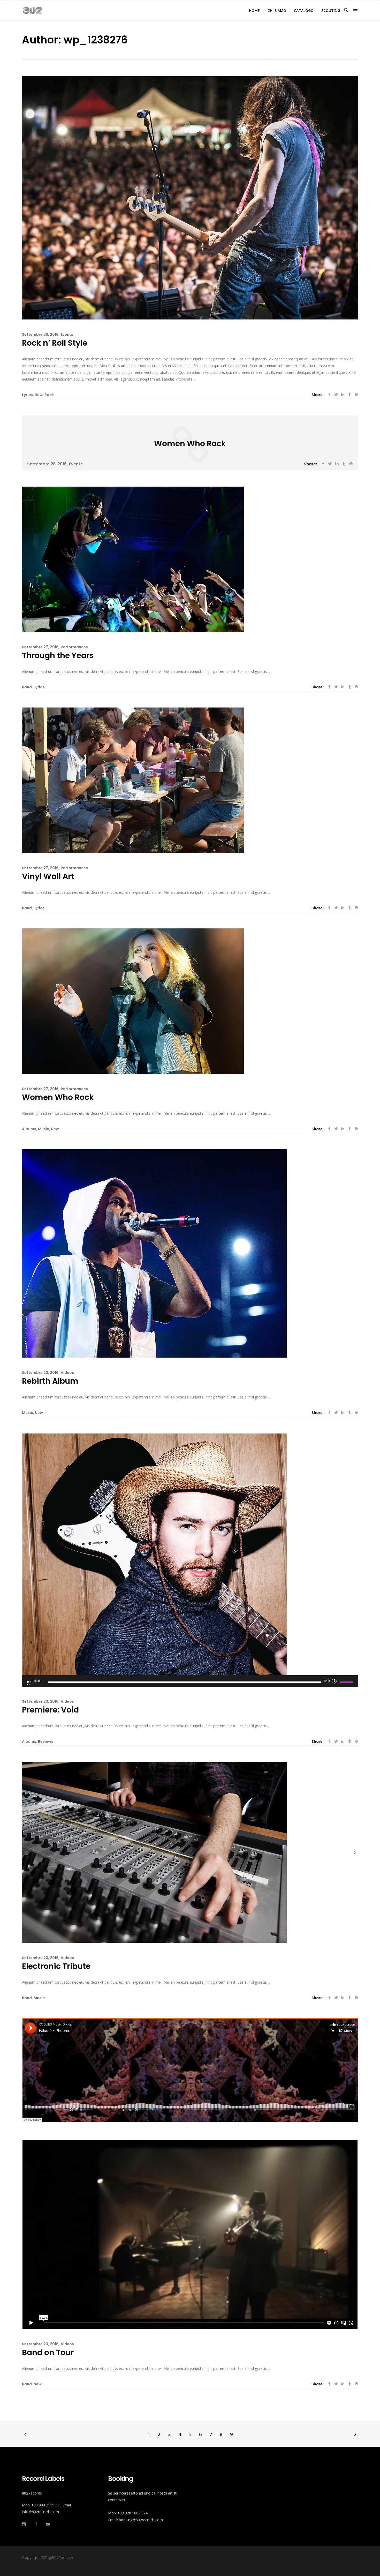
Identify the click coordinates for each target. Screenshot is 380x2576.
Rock (49, 395)
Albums (29, 1129)
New (39, 395)
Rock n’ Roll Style (55, 343)
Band (27, 687)
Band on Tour (48, 2352)
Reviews (46, 1741)
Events (67, 334)
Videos (67, 1373)
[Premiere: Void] (154, 1554)
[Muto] (335, 1681)
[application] (190, 1681)
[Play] (29, 1682)
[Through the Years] (133, 559)
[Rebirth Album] (154, 1253)
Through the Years (58, 655)
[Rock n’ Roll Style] (190, 198)
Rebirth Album (50, 1381)
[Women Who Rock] (133, 1001)
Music (44, 1129)
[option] (190, 1852)
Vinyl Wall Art (48, 876)
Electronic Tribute (56, 1966)
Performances (74, 647)
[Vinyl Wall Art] (133, 780)
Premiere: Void (50, 1710)
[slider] (347, 1682)
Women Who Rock (190, 444)
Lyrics (27, 395)
